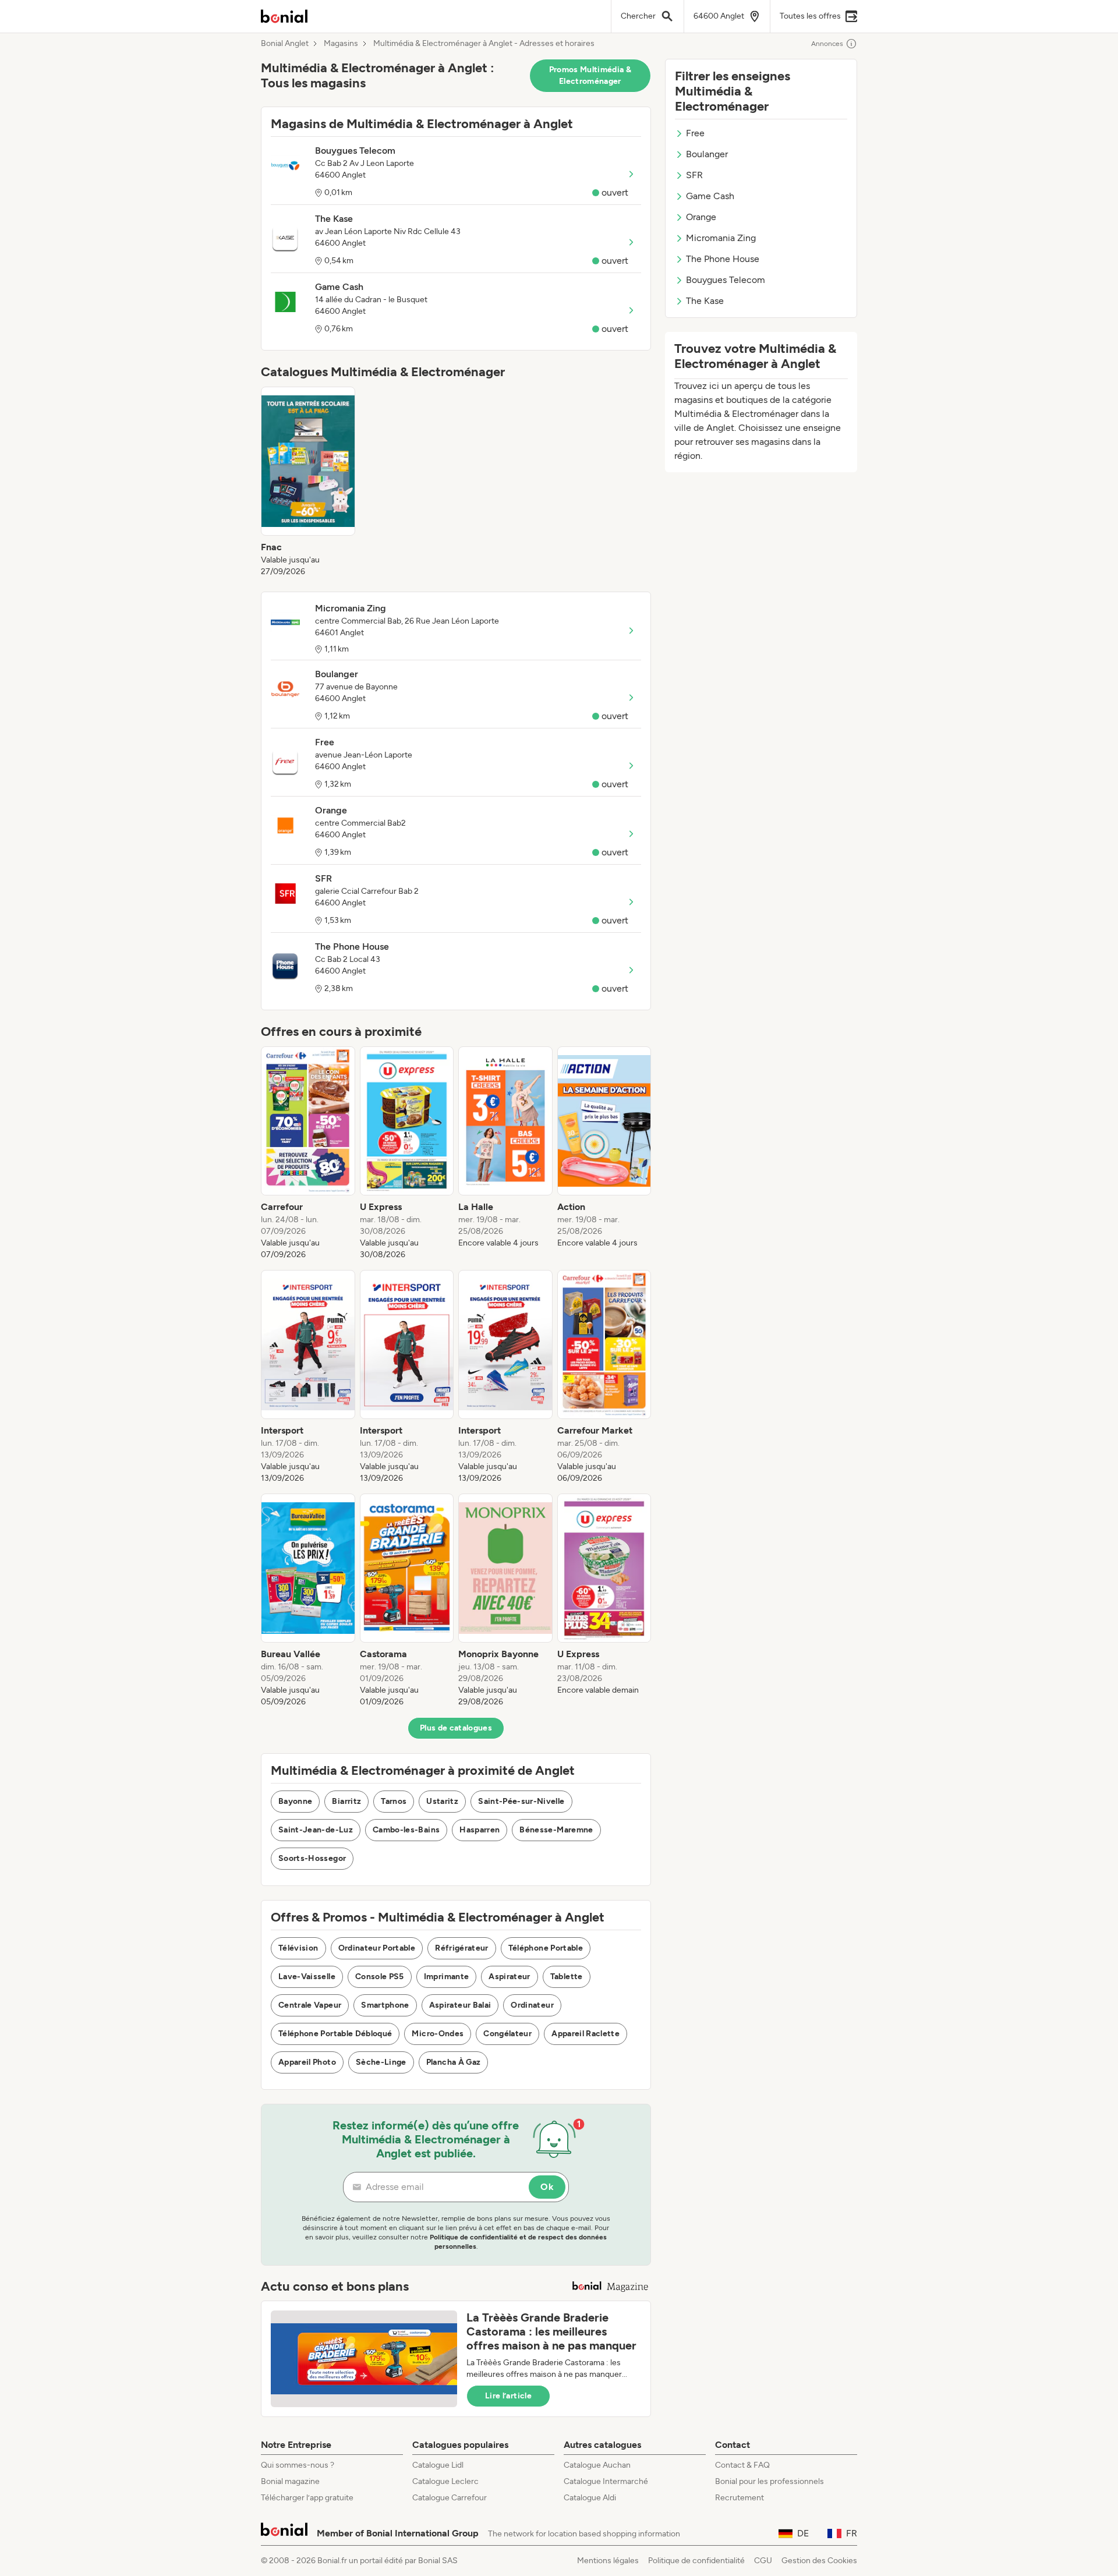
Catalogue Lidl (438, 2465)
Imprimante (447, 1977)
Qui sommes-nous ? (298, 2465)
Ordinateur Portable (377, 1948)
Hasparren (480, 1830)
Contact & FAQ (742, 2465)
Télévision (298, 1948)
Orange (701, 217)
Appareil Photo (307, 2062)
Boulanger (707, 154)
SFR (694, 175)
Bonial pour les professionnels (769, 2481)
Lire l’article (508, 2396)
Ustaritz (442, 1801)
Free (695, 133)
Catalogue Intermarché (606, 2481)
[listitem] (308, 482)
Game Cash (710, 196)
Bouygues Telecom (726, 280)
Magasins (341, 44)
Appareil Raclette (585, 2034)
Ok (547, 2187)
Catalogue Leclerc (445, 2481)
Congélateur (507, 2034)
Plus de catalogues (456, 1728)
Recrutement (740, 2498)
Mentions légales (608, 2561)
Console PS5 (380, 1977)
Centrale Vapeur (310, 2005)
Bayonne (295, 1801)
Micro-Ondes (438, 2034)
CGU (763, 2561)
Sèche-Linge (381, 2062)
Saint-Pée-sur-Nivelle (521, 1801)
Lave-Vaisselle (307, 1977)
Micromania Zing (721, 238)
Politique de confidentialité (696, 2561)
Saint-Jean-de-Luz (316, 1830)
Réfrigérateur (462, 1948)
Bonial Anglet (285, 44)
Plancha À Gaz (454, 2062)
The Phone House (723, 259)
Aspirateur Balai (460, 2005)
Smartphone (385, 2005)
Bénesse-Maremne (556, 1830)
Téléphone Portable (546, 1948)
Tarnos (394, 1801)
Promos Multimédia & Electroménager (590, 75)
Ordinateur (532, 2005)
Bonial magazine (290, 2481)
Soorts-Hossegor (312, 1858)
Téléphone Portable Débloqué (335, 2034)
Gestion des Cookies (819, 2561)
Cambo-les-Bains (406, 1830)
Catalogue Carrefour (450, 2498)
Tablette (567, 1977)
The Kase (705, 301)
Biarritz (346, 1801)
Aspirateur (510, 1977)
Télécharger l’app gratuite (307, 2498)
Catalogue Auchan (597, 2465)
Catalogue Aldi (590, 2498)
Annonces (827, 44)
